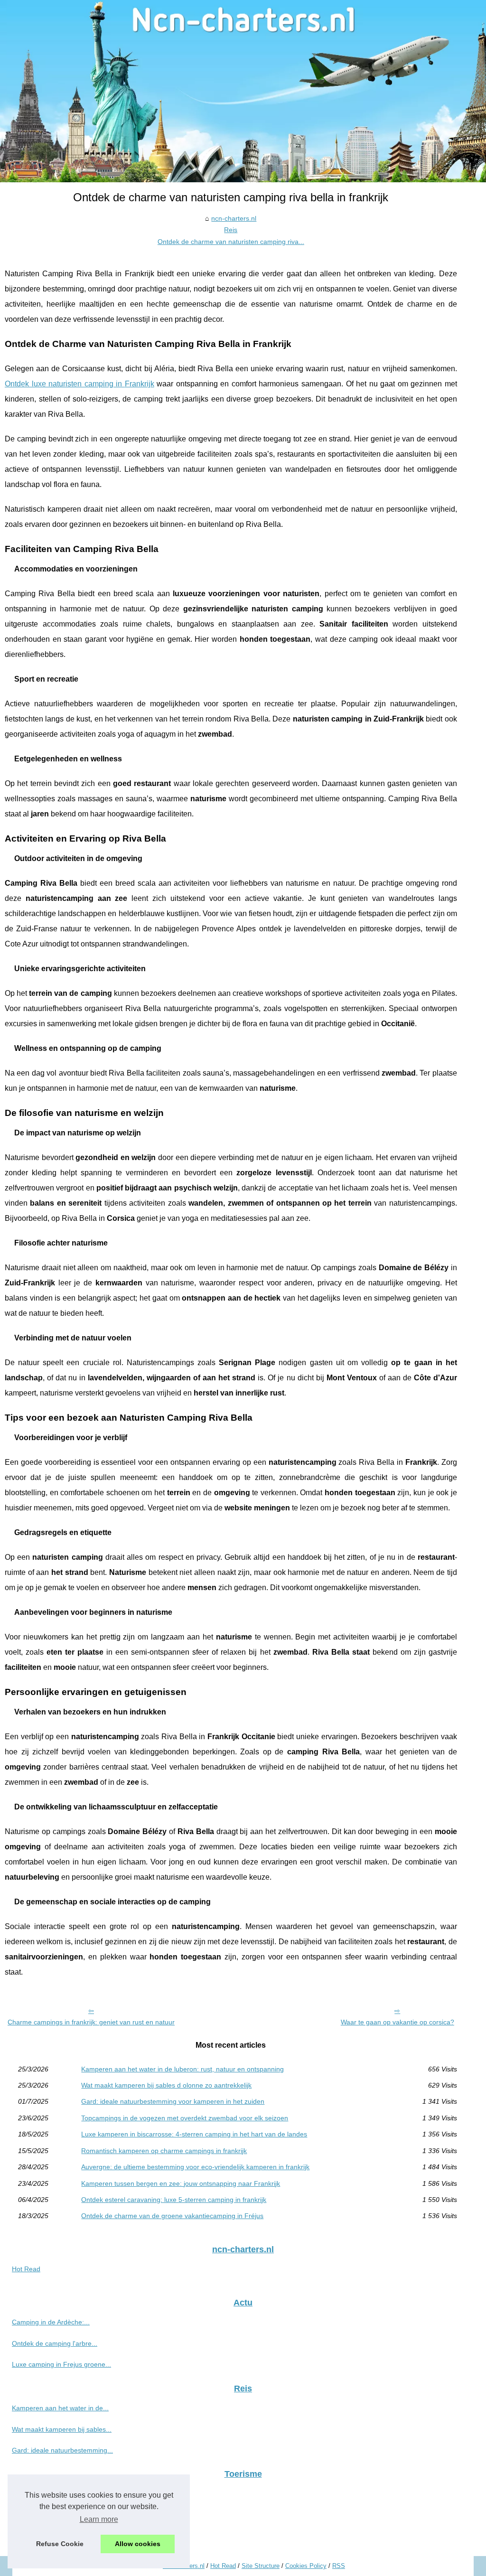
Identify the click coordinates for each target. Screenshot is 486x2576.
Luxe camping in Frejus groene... (61, 2364)
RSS (339, 2566)
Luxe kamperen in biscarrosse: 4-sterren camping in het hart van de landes (194, 2134)
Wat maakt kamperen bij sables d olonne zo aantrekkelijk (166, 2085)
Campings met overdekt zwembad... (66, 2515)
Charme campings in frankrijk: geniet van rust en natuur (91, 2022)
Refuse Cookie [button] (60, 2544)
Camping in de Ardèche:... (51, 2322)
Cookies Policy (306, 2566)
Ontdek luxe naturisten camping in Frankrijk (79, 384)
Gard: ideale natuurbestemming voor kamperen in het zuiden (173, 2101)
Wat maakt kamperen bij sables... (62, 2429)
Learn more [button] (99, 2519)
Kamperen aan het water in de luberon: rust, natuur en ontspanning (182, 2069)
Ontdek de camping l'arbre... (55, 2343)
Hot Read (26, 2269)
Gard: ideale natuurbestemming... (62, 2450)
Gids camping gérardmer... (52, 2494)
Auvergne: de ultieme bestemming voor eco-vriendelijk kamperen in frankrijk (195, 2167)
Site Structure (261, 2566)
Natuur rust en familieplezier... (57, 2536)
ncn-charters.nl (234, 218)
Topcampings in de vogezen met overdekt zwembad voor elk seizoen (185, 2118)
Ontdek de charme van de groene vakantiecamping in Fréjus (172, 2216)
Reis (231, 230)
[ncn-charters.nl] (243, 91)
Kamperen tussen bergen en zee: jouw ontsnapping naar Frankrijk (181, 2183)
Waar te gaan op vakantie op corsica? (397, 2022)
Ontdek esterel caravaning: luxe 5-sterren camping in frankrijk (174, 2200)
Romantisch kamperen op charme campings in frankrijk (164, 2151)
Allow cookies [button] (138, 2544)
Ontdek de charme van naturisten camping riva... (231, 242)
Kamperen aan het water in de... (60, 2408)
